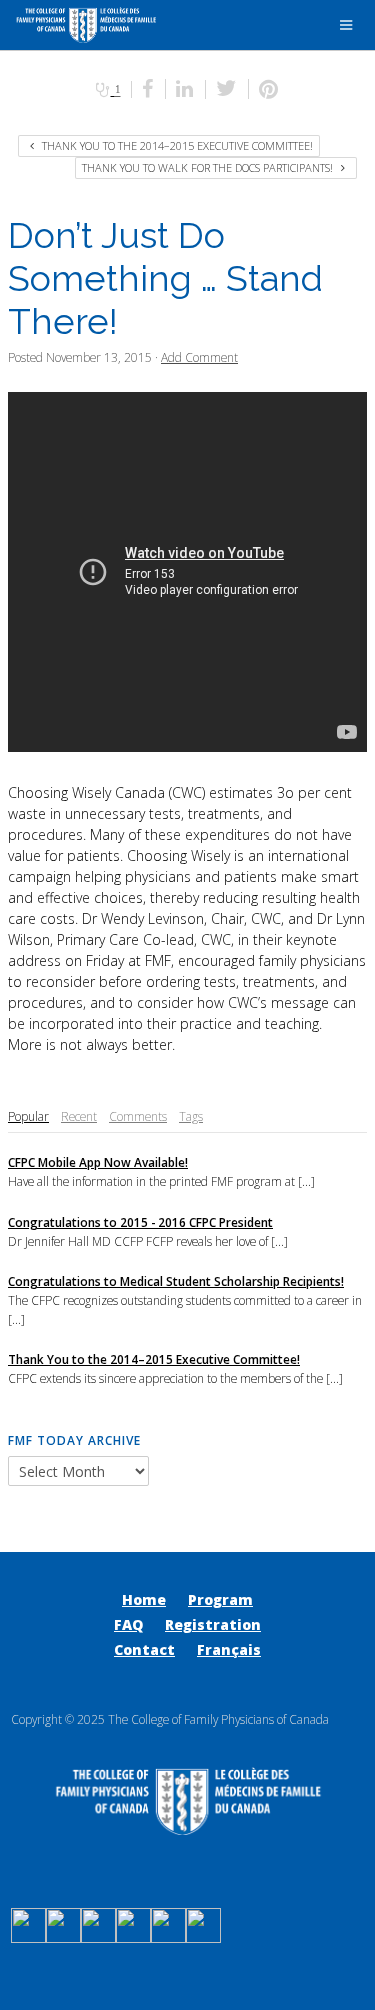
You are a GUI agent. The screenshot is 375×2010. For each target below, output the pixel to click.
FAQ (128, 1624)
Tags (191, 1116)
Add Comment (199, 357)
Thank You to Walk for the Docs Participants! (209, 167)
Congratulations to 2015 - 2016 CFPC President (140, 1222)
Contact (144, 1649)
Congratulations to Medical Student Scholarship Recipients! (176, 1281)
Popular (28, 1116)
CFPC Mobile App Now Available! (98, 1162)
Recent (79, 1116)
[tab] (28, 1116)
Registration (213, 1624)
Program (220, 1599)
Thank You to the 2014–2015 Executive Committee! (176, 145)
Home (144, 1599)
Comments (138, 1116)
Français (229, 1649)
